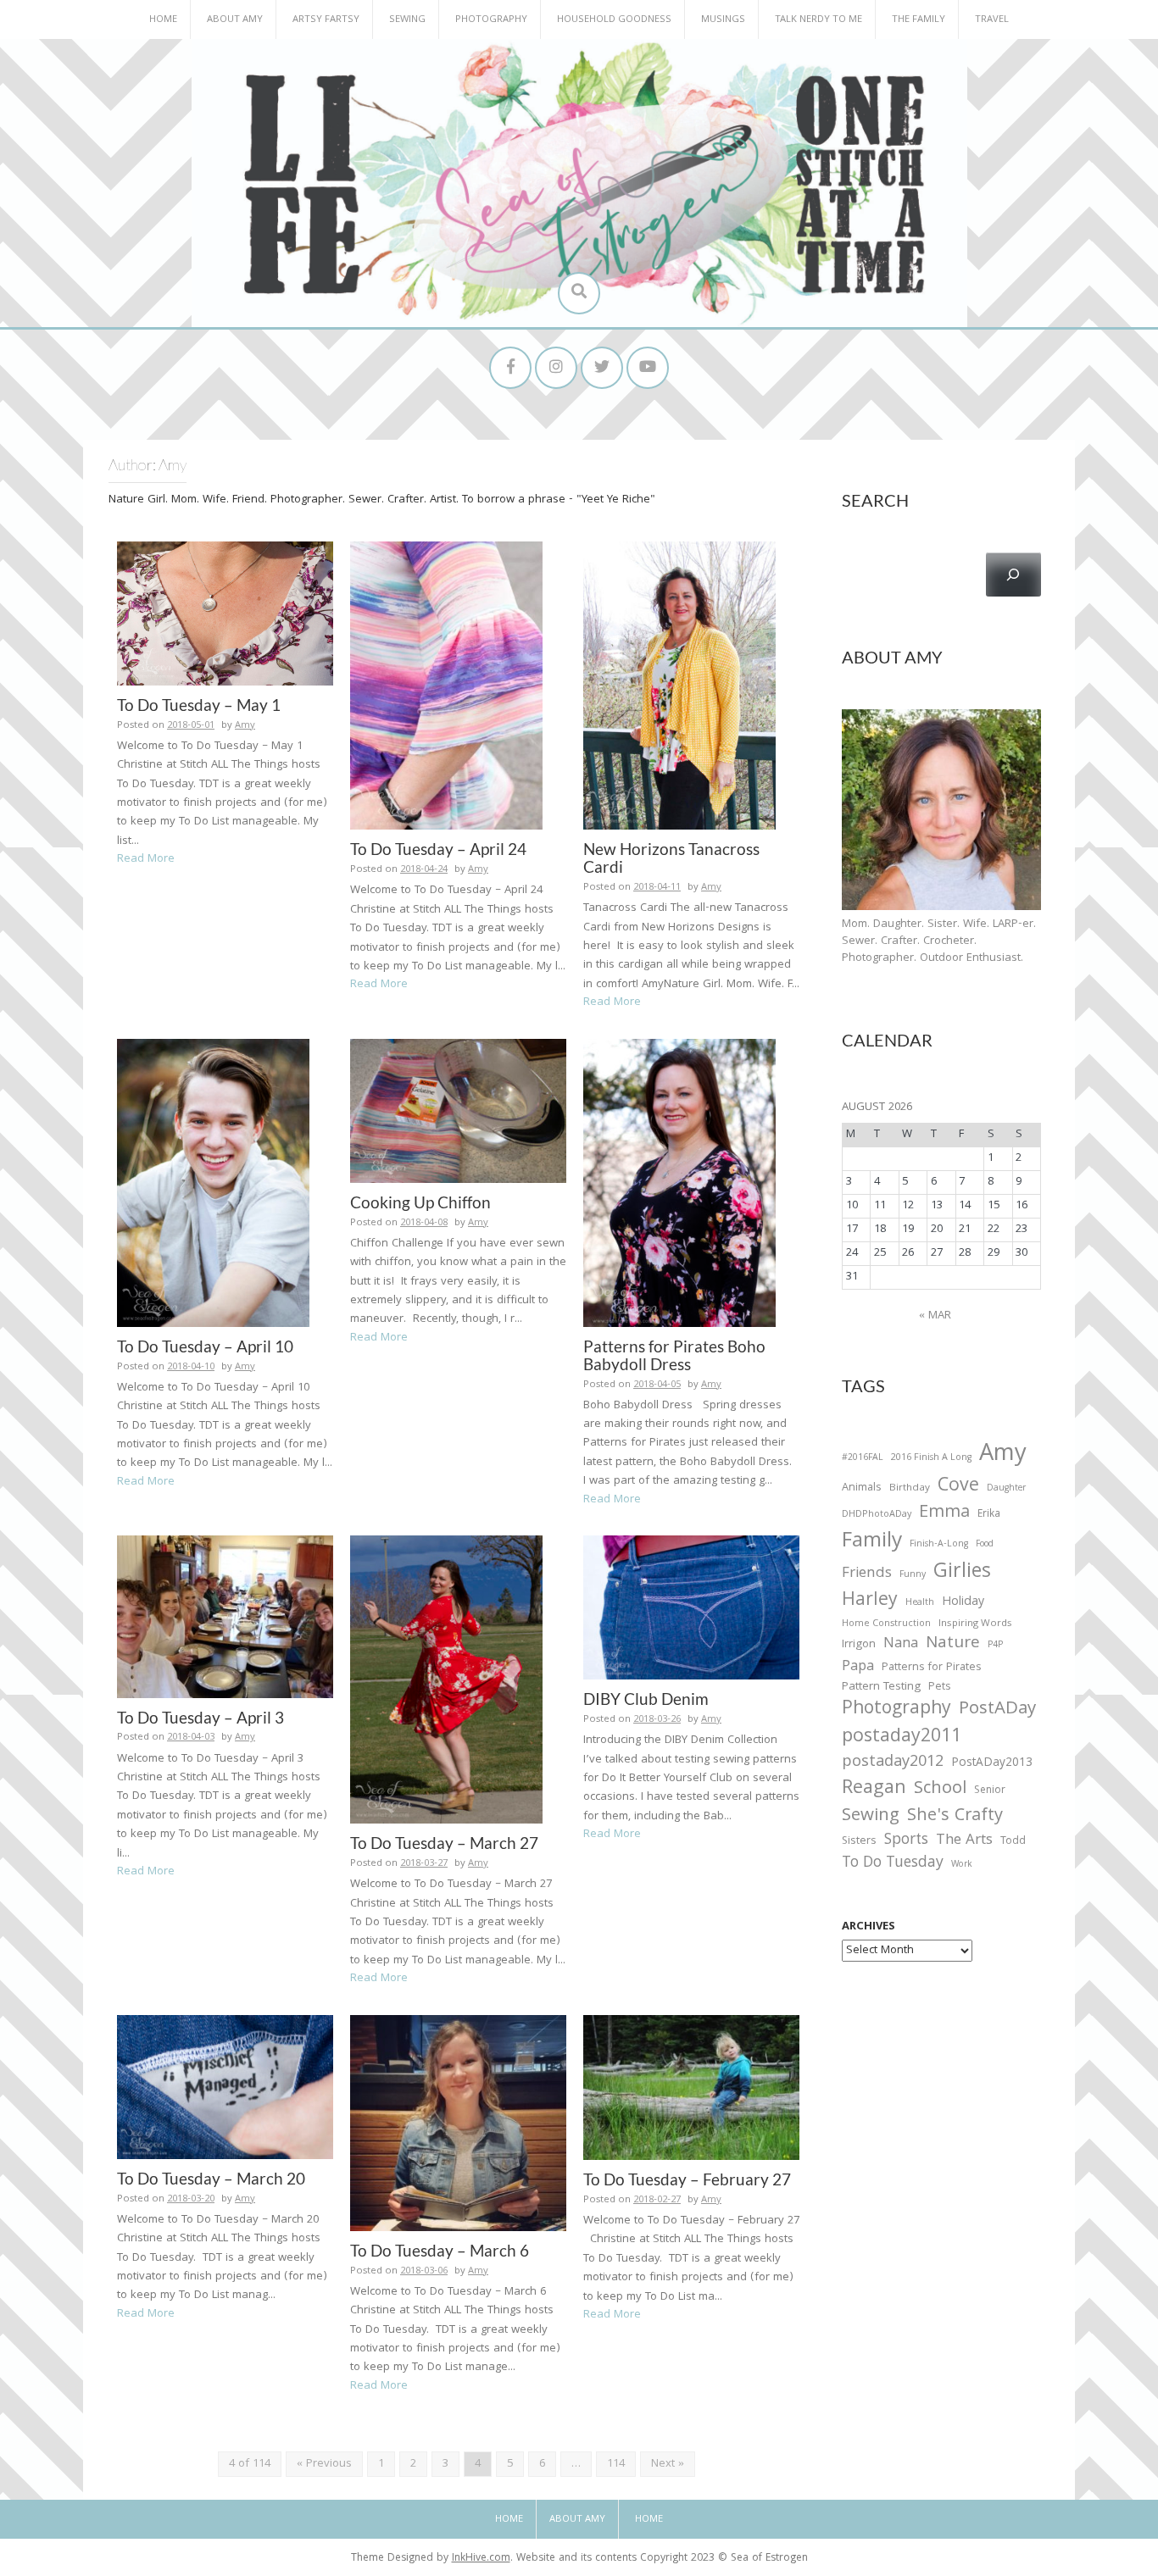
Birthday (910, 1489)
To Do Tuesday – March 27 (444, 1843)
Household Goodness (614, 20)
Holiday (963, 1603)
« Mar (935, 1316)
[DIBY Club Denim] (691, 1608)
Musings (723, 20)
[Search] (1013, 575)
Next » (668, 2464)
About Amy (235, 20)
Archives (868, 1927)
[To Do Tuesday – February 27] (691, 2088)
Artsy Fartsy (326, 20)
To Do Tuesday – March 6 (440, 2250)
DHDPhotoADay (877, 1515)
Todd (1013, 1842)
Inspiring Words (975, 1624)
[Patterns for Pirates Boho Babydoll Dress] (679, 1183)
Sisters (859, 1842)
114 (616, 2464)
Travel (992, 20)
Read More (146, 859)
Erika (989, 1515)
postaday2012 (893, 1763)
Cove (958, 1488)
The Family (919, 20)
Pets (939, 1688)
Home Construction (886, 1625)
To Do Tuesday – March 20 (211, 2178)
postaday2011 (902, 1738)
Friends (867, 1574)
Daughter (1006, 1490)
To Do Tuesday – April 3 (200, 1717)
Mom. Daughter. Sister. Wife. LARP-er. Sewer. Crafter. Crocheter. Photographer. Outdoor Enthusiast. (939, 941)
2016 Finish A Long (931, 1458)
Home (163, 20)
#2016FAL (863, 1458)
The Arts (964, 1841)
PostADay (997, 1710)
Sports (906, 1841)
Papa (858, 1668)
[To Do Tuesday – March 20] (225, 2087)
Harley (870, 1602)
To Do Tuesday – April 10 (205, 1346)
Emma (944, 1513)
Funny (913, 1575)
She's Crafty (955, 1817)
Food (985, 1544)
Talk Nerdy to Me (818, 20)
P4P (995, 1646)
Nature (953, 1644)
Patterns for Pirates (932, 1668)
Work (962, 1866)
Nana (901, 1645)
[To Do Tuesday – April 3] (225, 1617)
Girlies (962, 1573)
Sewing (407, 20)
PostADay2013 (992, 1764)
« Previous (324, 2464)
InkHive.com (481, 2559)
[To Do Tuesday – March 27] (446, 1680)
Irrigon (859, 1646)
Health (920, 1603)
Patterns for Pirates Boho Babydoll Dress (674, 1355)
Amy (245, 726)
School (940, 1790)
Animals (862, 1488)
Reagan (874, 1789)
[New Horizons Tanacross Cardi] (679, 686)
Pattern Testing (881, 1688)
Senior (990, 1791)
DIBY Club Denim (646, 1699)
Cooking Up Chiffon (420, 1202)
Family (872, 1543)
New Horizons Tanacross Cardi (671, 858)
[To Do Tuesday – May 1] (225, 613)
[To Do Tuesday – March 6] (458, 2124)
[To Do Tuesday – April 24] (446, 686)
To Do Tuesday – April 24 (438, 849)
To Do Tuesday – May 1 (199, 705)
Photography (491, 20)
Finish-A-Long (939, 1545)
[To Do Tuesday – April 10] (213, 1183)
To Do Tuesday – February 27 (687, 2179)
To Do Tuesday (893, 1864)
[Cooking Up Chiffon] (458, 1111)
